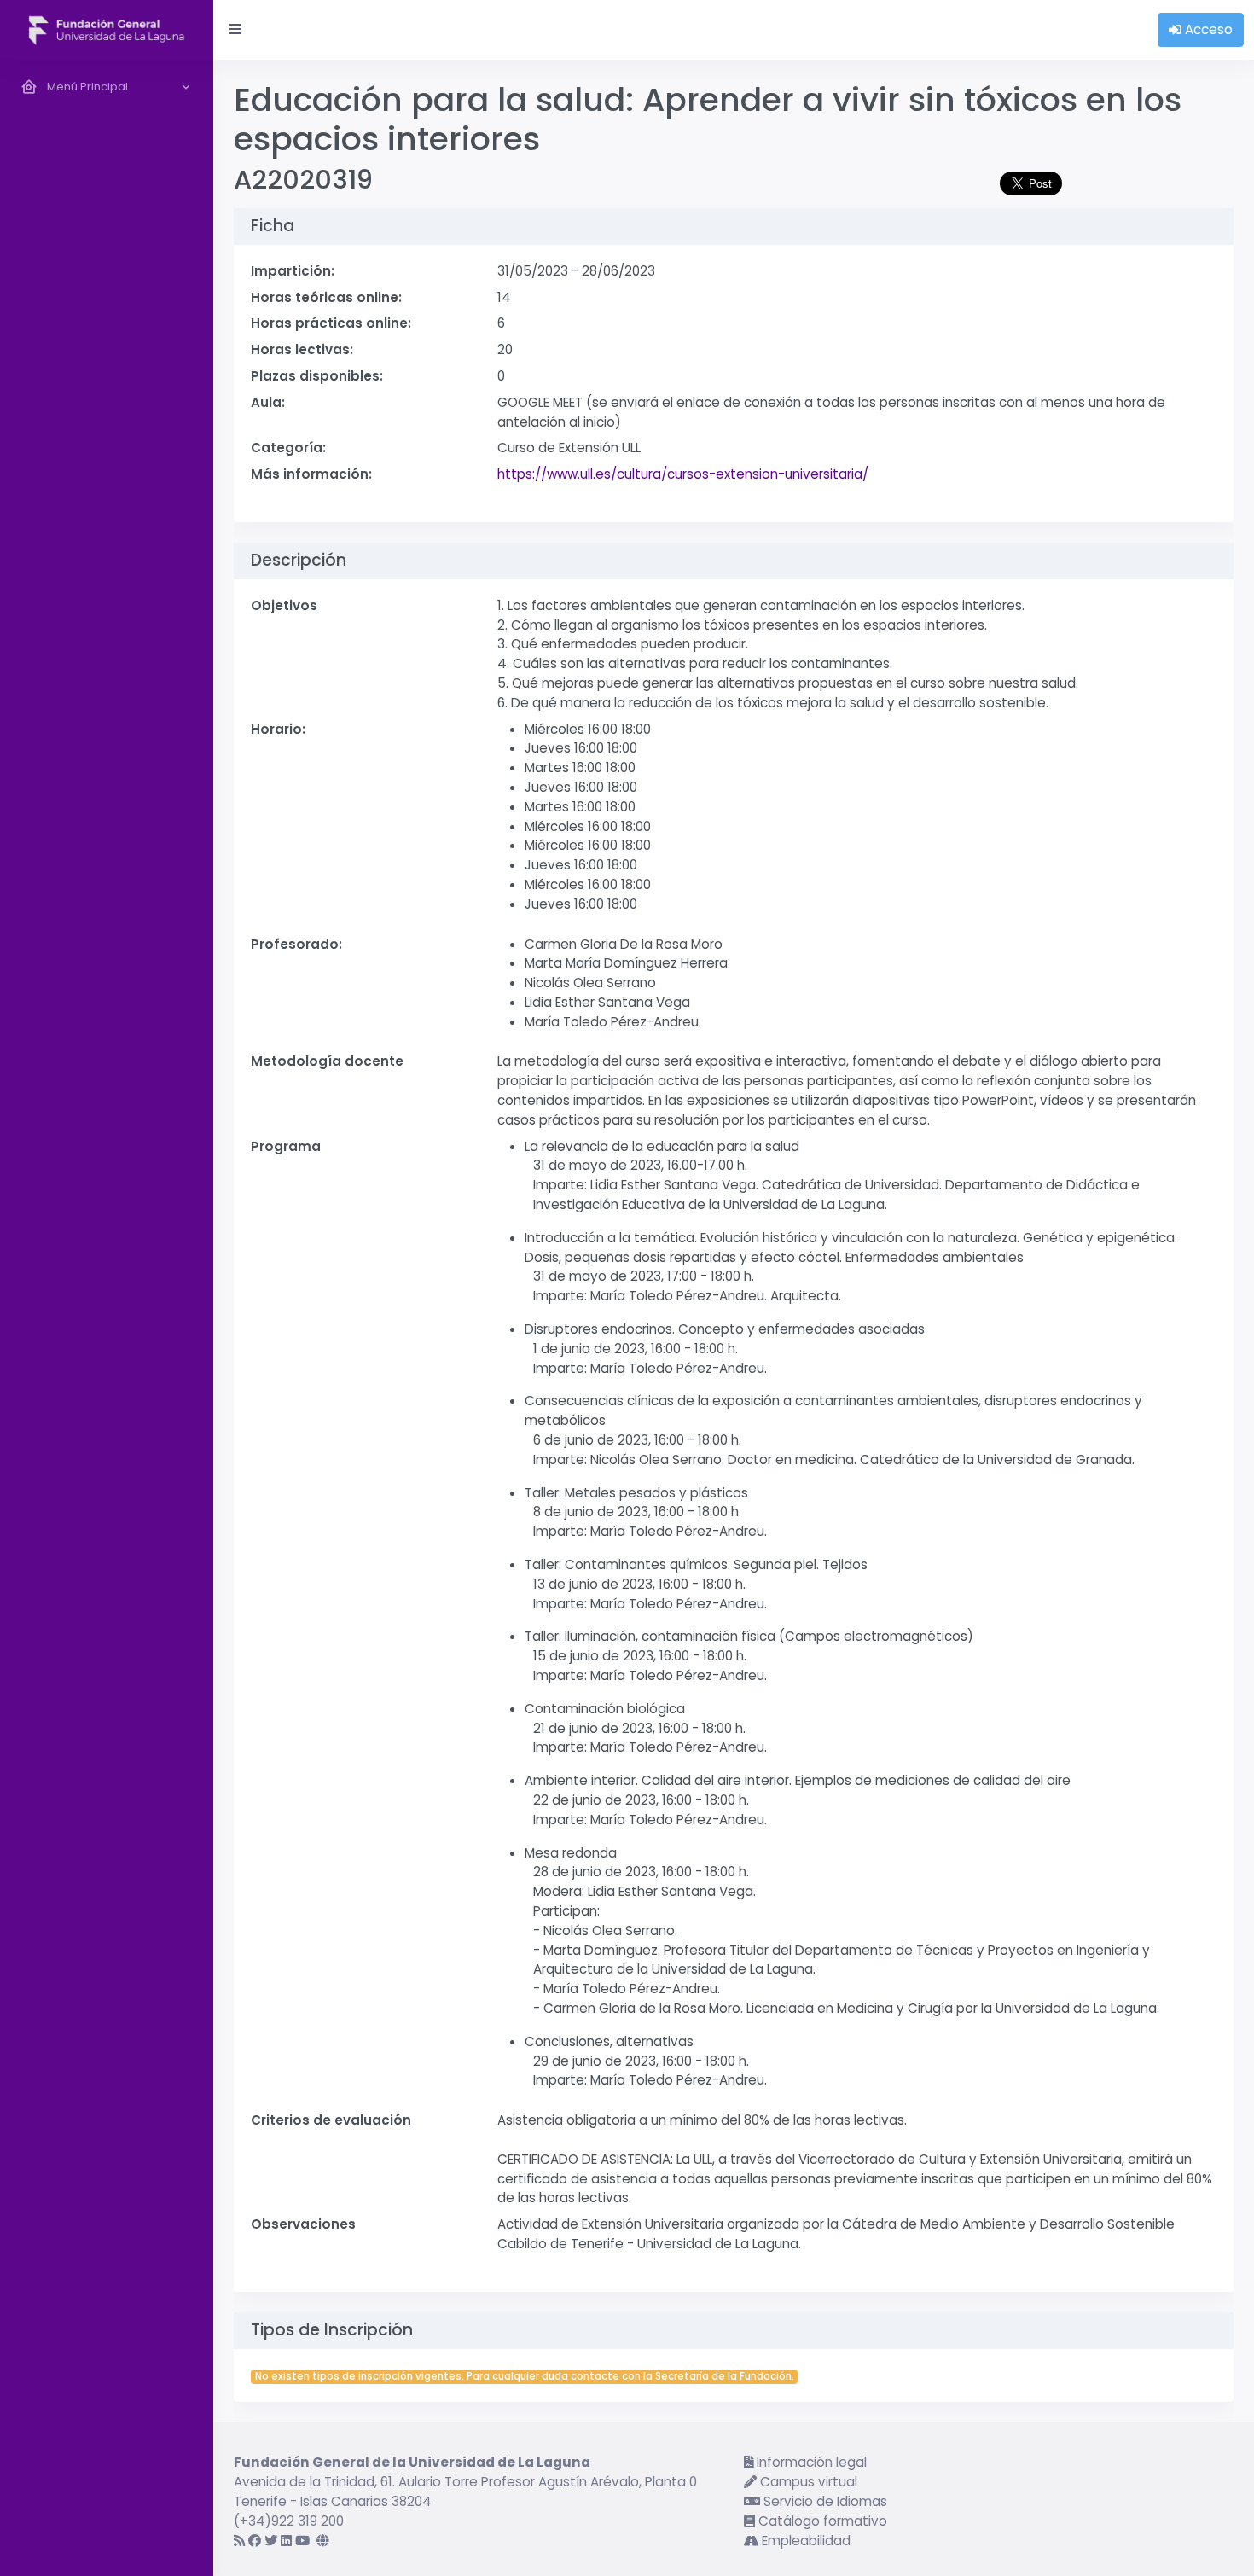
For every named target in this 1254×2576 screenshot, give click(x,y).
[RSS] (239, 2541)
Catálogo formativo (821, 2521)
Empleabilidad (804, 2541)
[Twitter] (271, 2541)
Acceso (1207, 29)
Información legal (810, 2462)
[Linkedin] (286, 2541)
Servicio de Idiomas (824, 2501)
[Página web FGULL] (323, 2541)
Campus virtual (807, 2482)
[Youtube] (302, 2541)
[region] (107, 1318)
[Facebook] (255, 2541)
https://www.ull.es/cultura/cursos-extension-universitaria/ (683, 474)
